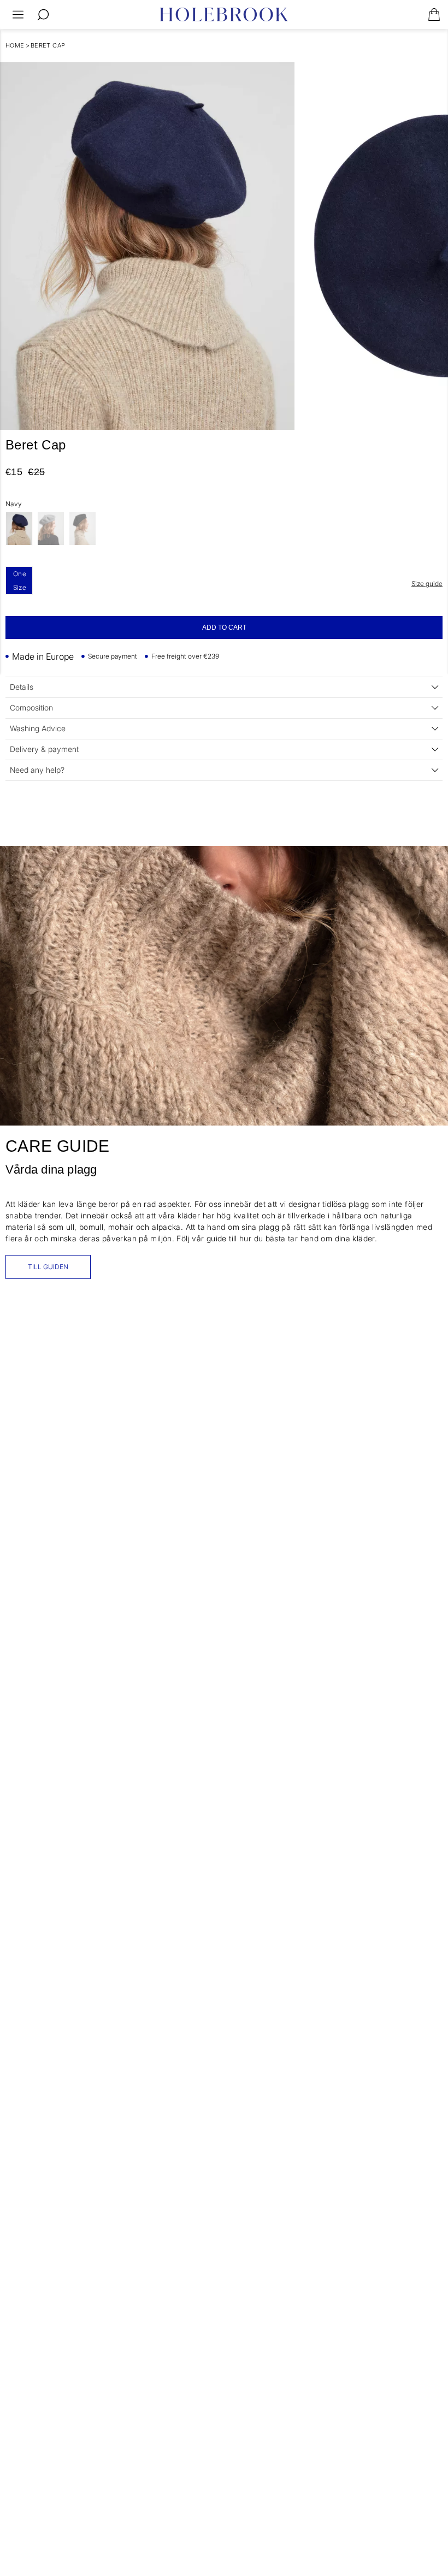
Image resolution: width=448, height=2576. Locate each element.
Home (15, 45)
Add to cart (224, 627)
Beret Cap (48, 45)
